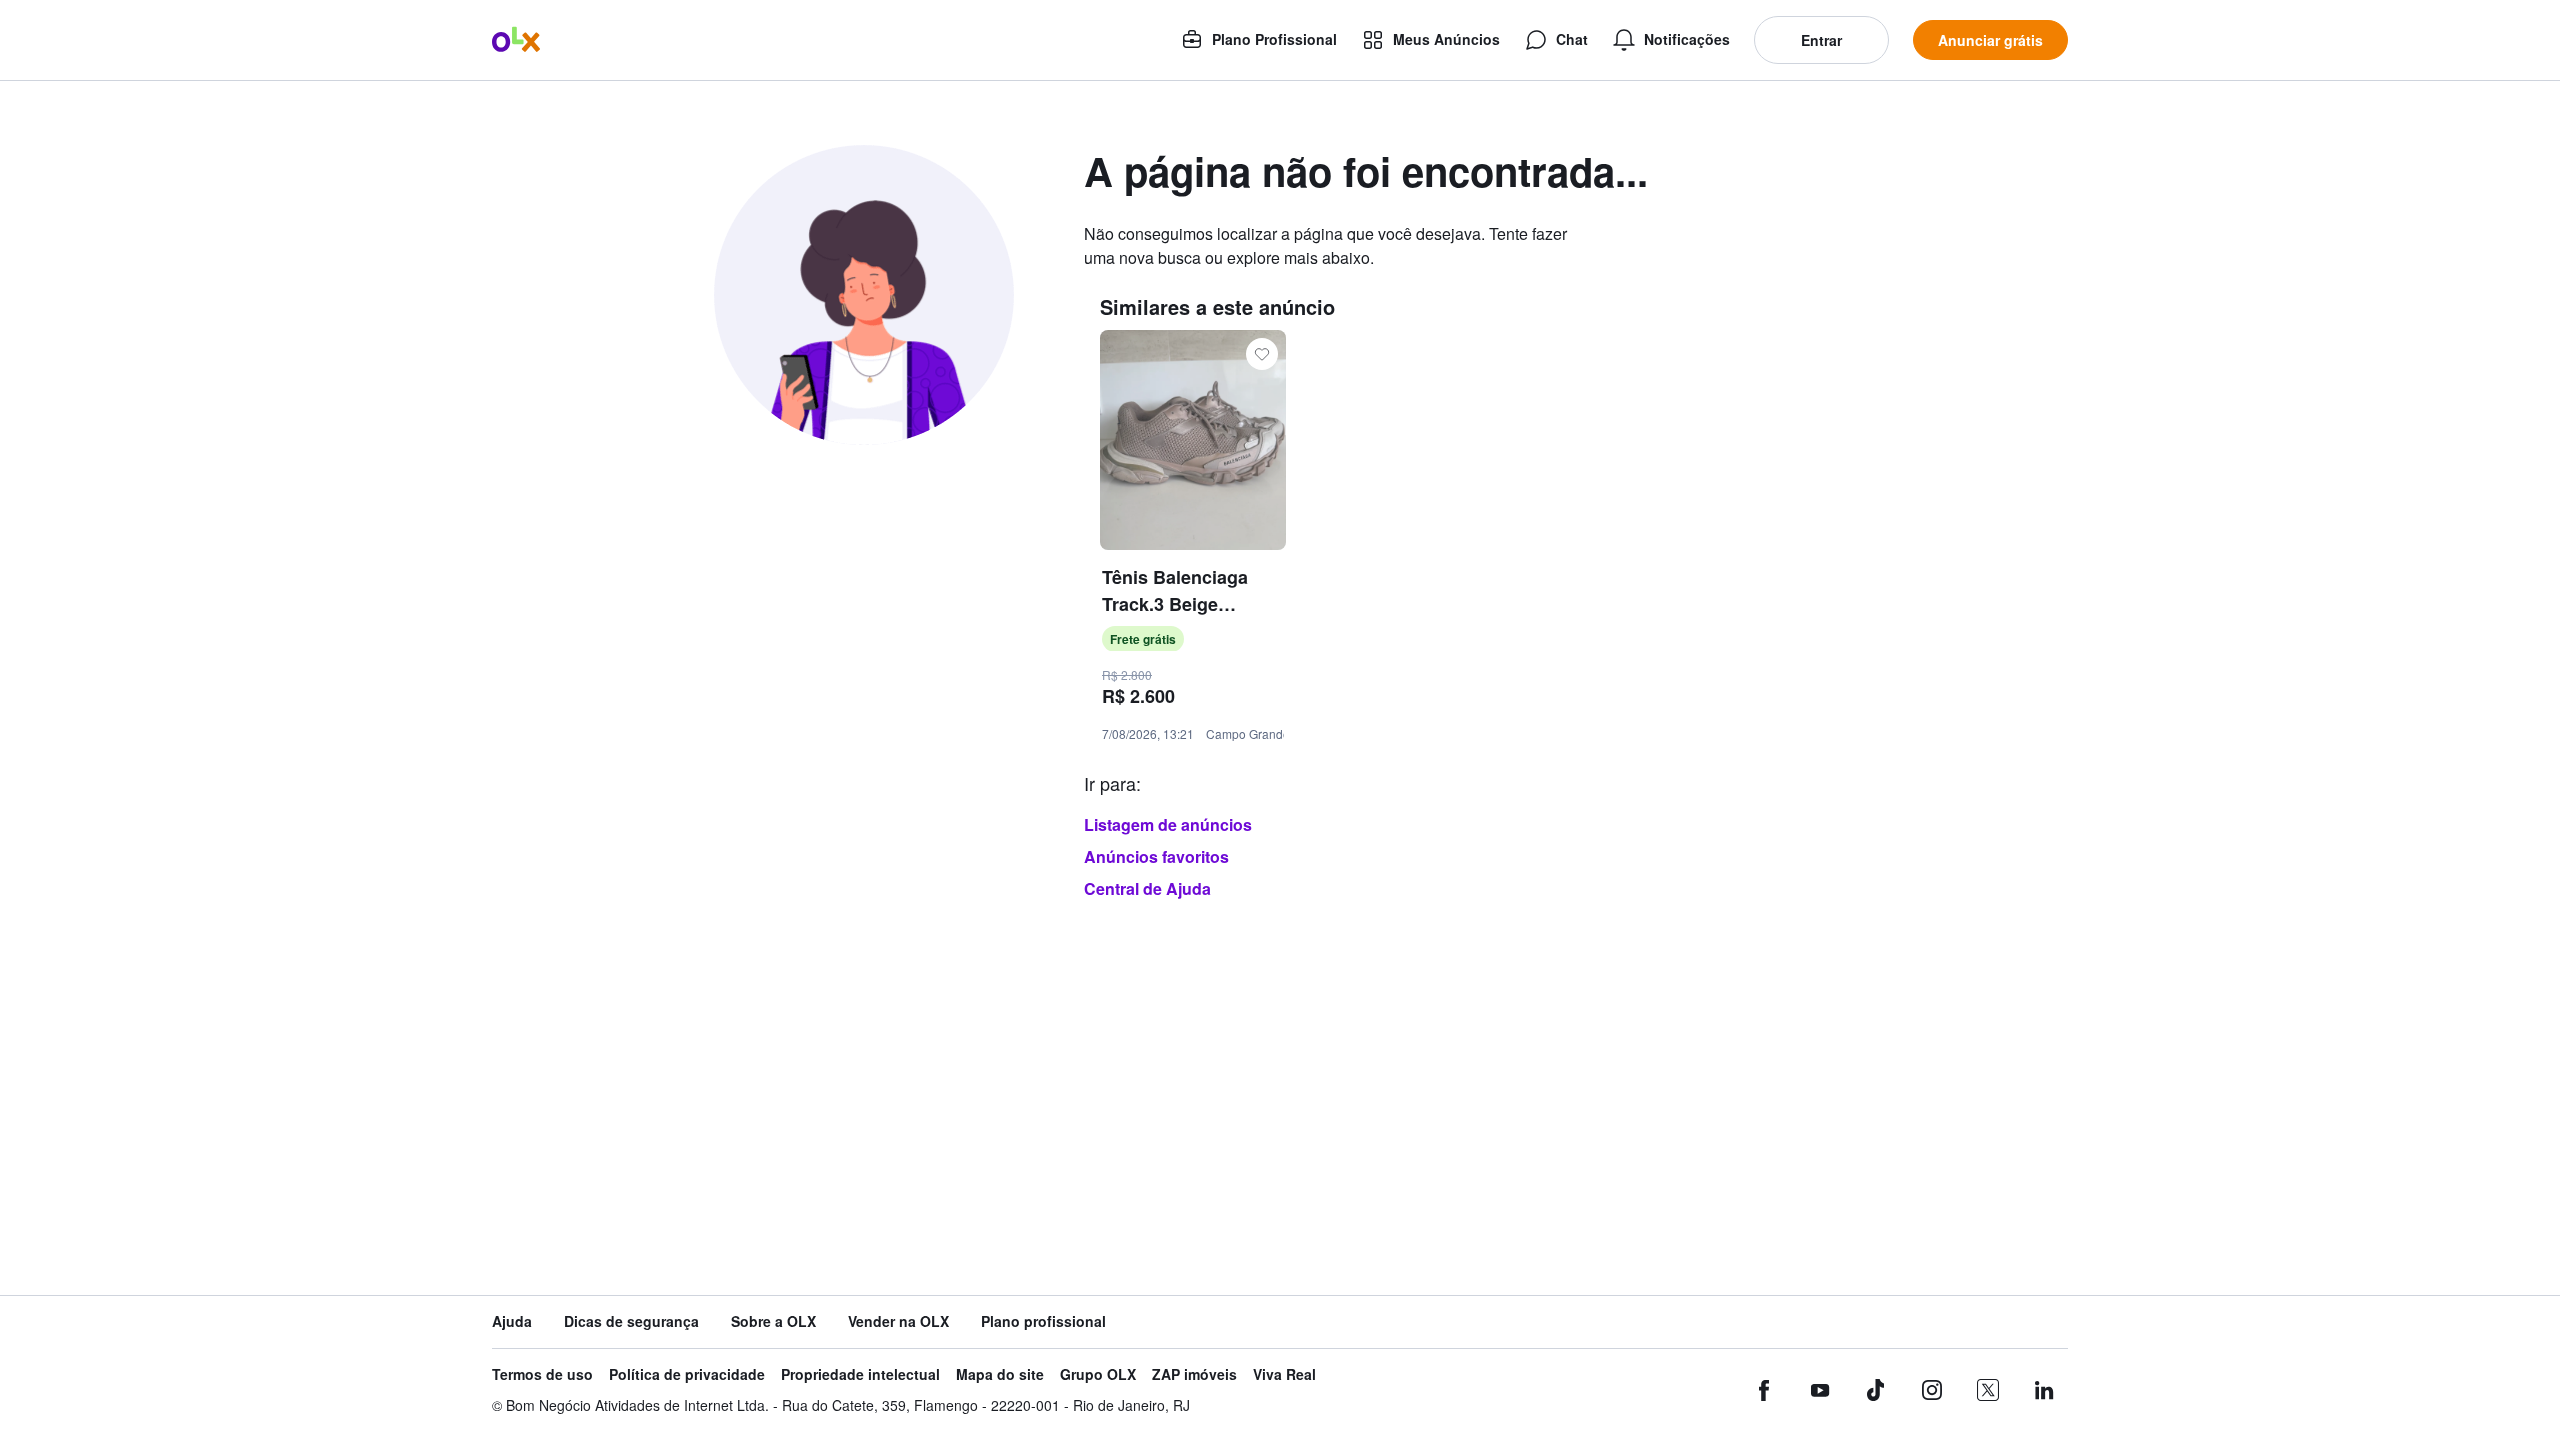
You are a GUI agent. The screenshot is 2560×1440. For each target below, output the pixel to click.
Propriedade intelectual (860, 1374)
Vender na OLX (898, 1321)
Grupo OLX (1098, 1374)
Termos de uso (542, 1374)
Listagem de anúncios (1168, 824)
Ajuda (512, 1321)
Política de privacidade (687, 1374)
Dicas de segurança (631, 1321)
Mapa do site (1000, 1374)
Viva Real (1284, 1374)
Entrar (1821, 40)
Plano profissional (1043, 1321)
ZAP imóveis (1194, 1374)
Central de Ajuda (1147, 888)
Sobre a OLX (773, 1321)
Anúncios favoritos (1156, 856)
